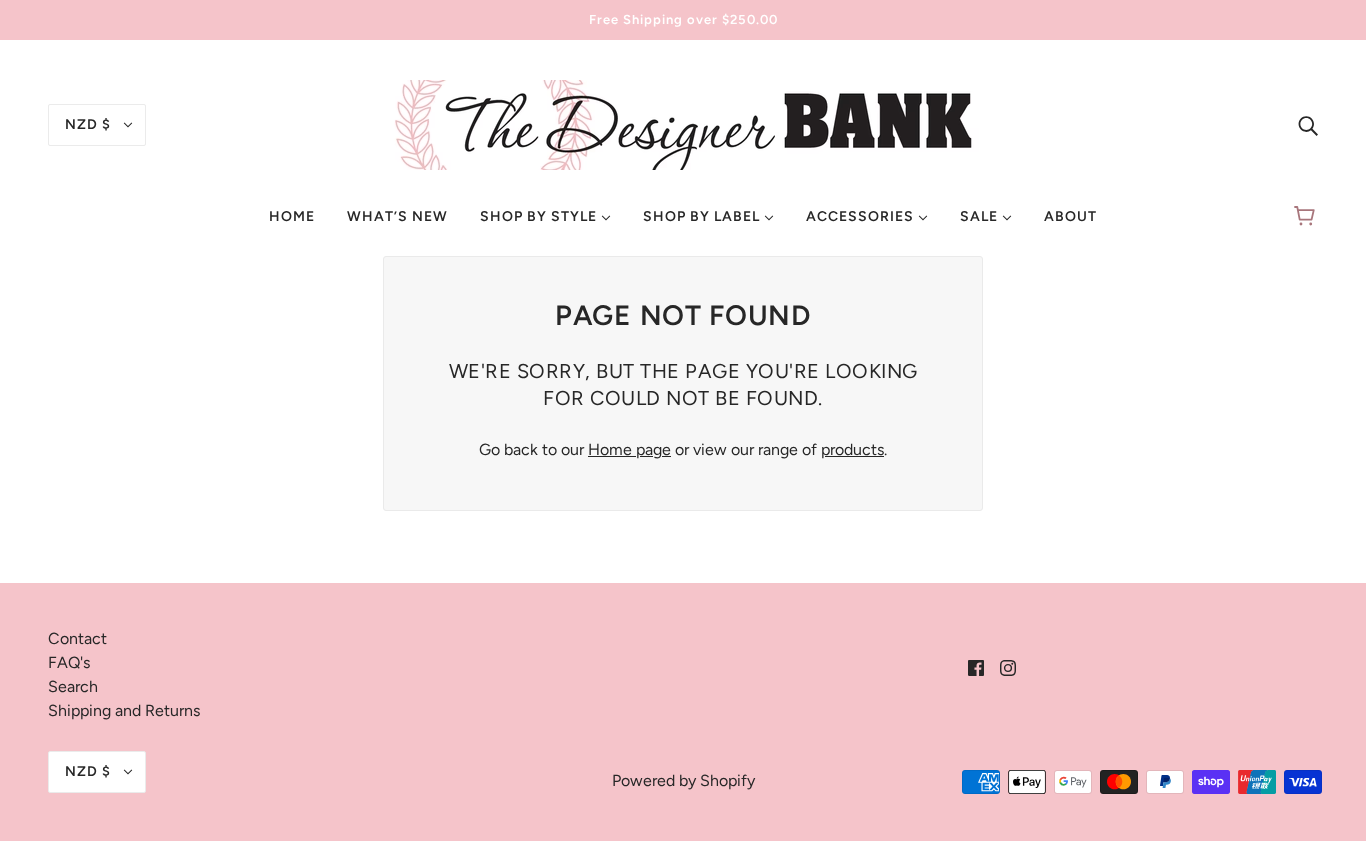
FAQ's (69, 662)
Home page (629, 449)
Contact (77, 638)
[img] (1308, 125)
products (852, 449)
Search (73, 686)
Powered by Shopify (683, 780)
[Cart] (1307, 217)
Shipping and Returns (124, 710)
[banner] (683, 123)
